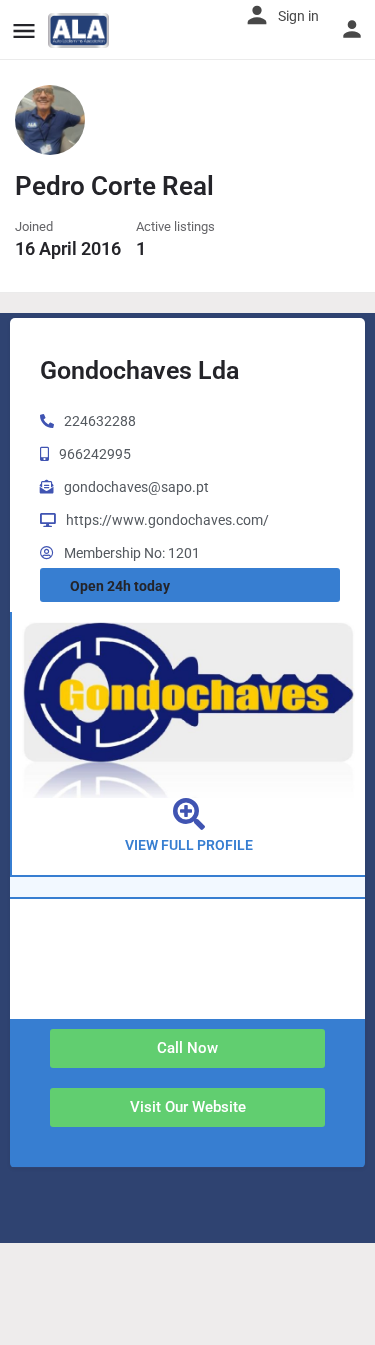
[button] (187, 1048)
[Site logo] (81, 30)
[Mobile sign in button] (352, 29)
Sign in (298, 16)
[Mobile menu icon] (24, 30)
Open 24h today (120, 586)
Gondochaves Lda (139, 370)
